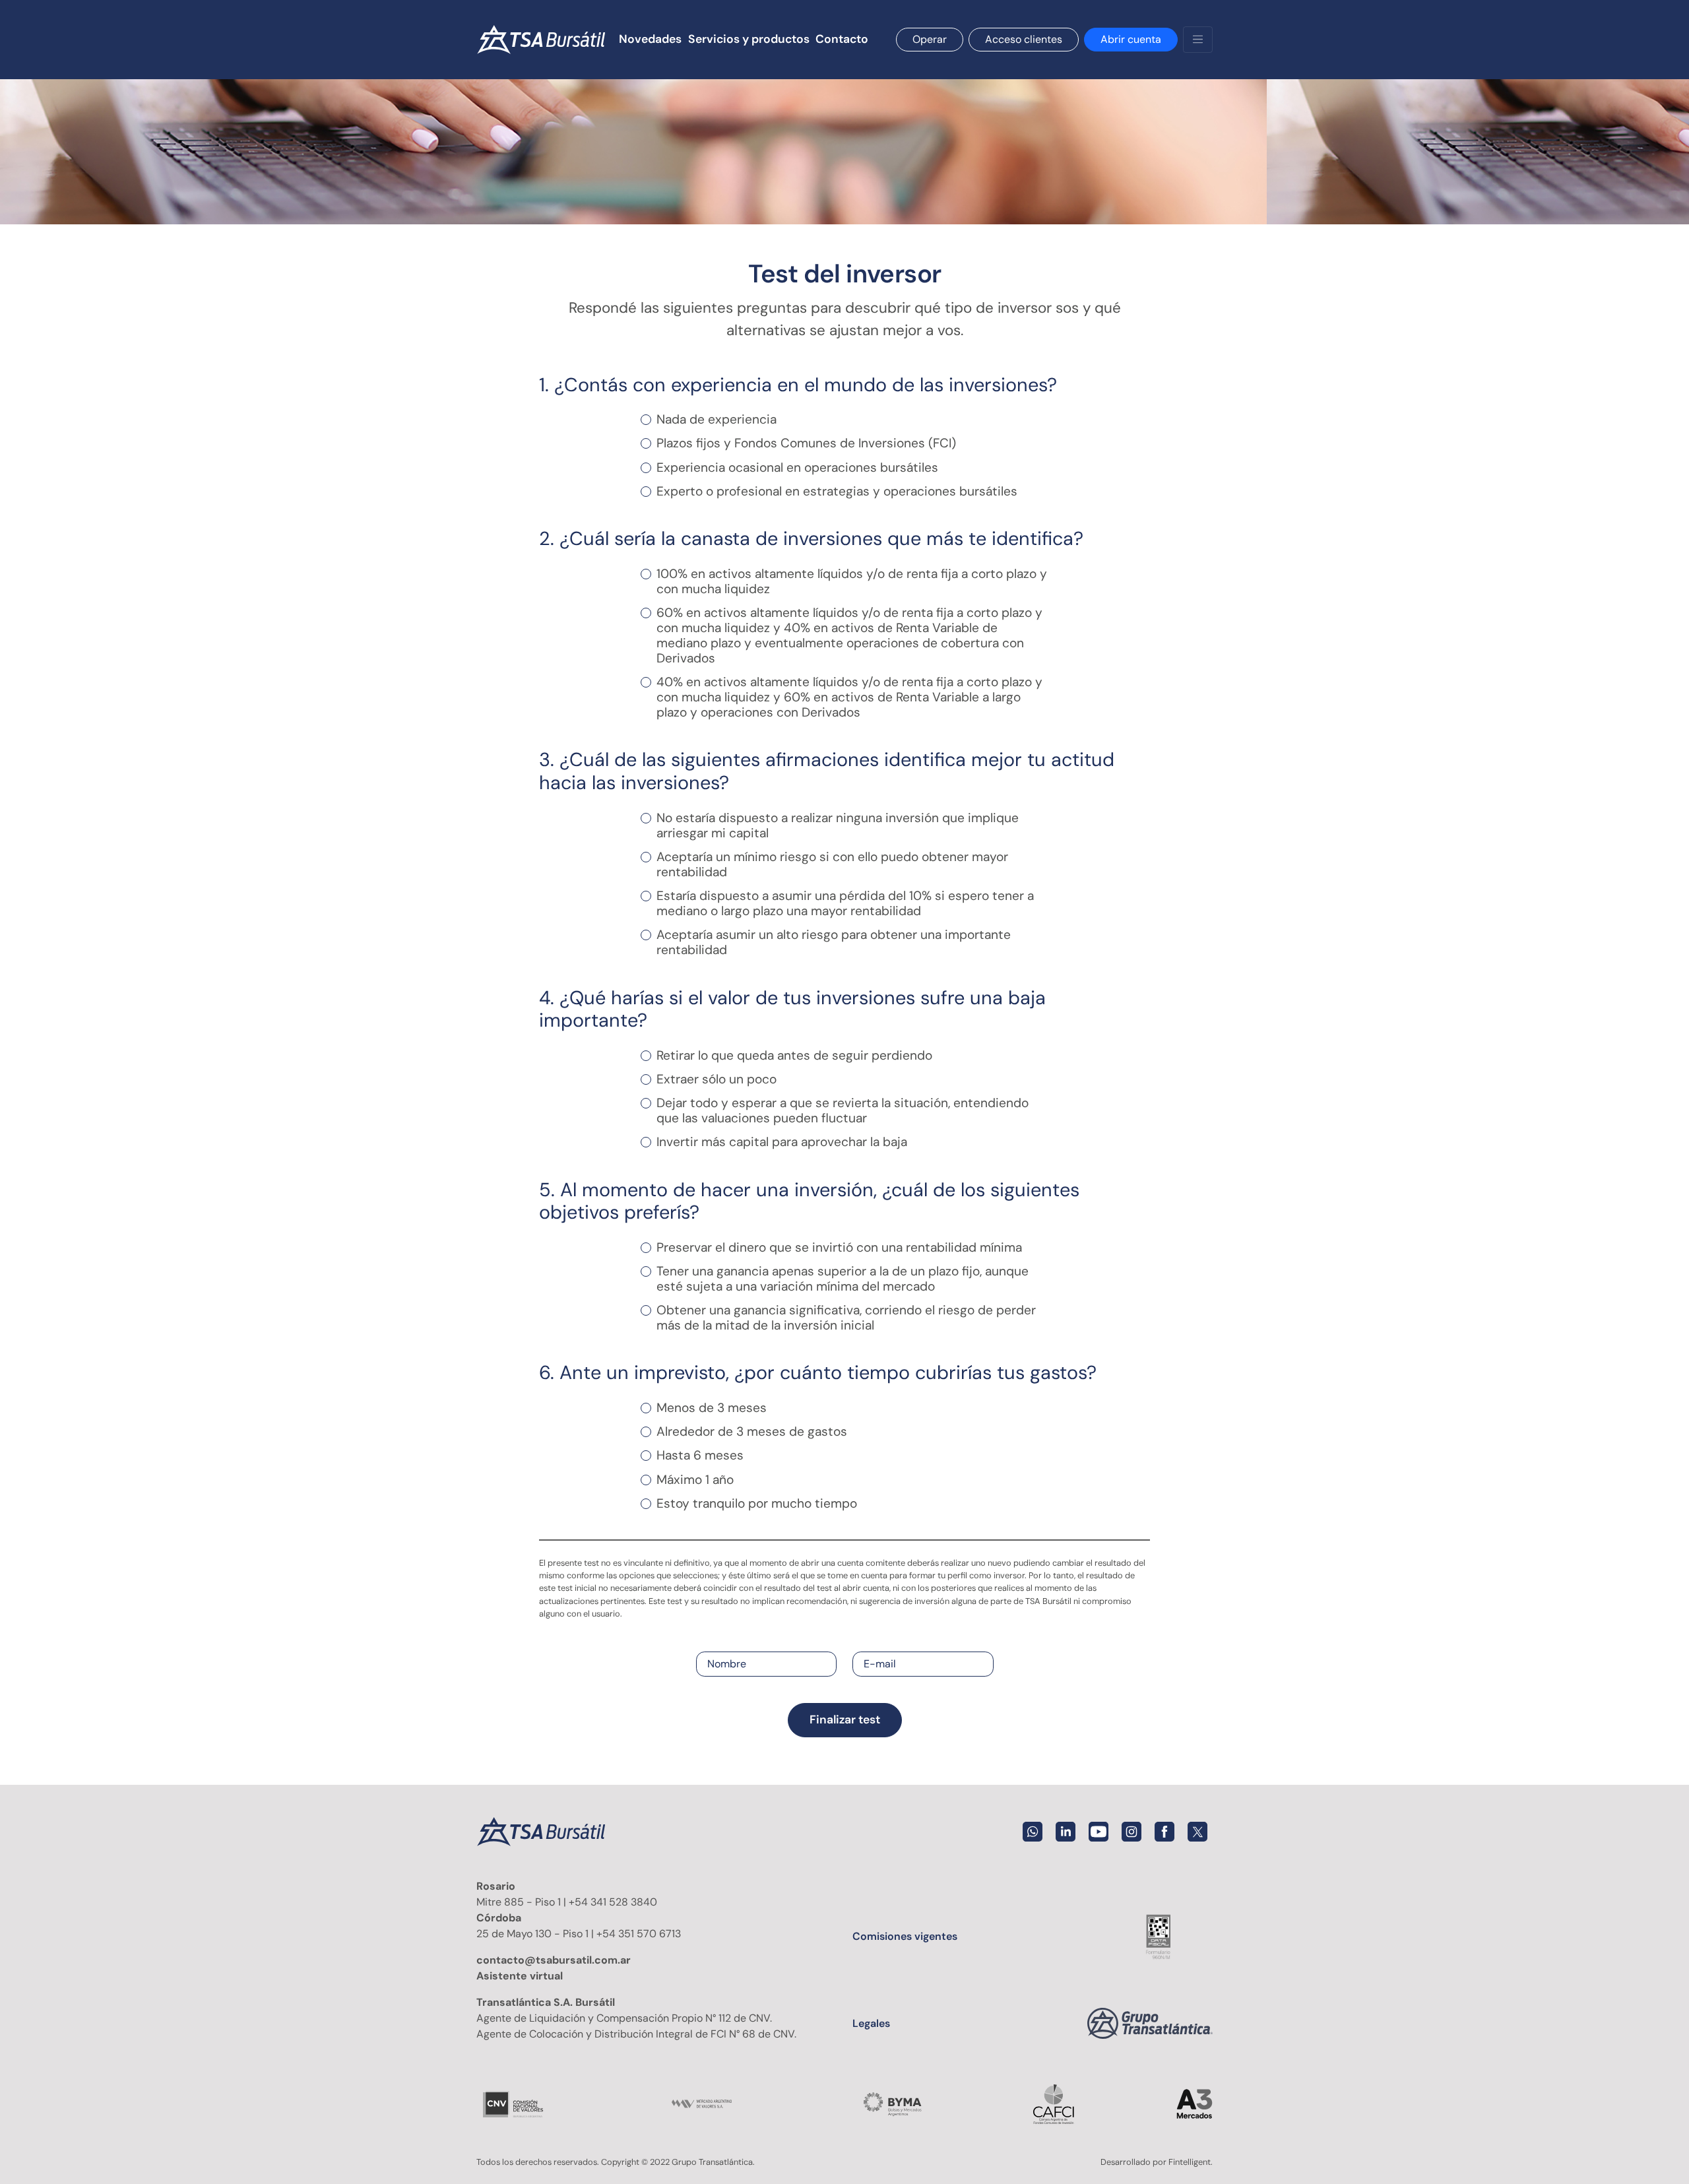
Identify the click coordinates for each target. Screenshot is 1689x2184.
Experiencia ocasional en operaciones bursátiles (797, 467)
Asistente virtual (520, 1976)
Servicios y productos (749, 39)
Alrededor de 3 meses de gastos (752, 1431)
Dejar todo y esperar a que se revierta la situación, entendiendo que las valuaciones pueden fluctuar (843, 1110)
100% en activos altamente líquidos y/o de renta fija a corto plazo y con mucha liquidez (852, 581)
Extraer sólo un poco (717, 1079)
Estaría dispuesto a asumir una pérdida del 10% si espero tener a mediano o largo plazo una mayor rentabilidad (845, 903)
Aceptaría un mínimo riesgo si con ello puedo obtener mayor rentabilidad (832, 864)
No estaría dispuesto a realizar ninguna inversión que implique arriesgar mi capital (838, 825)
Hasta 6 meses (700, 1455)
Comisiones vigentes (905, 1936)
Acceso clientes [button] (1024, 39)
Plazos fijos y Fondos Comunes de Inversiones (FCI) (806, 443)
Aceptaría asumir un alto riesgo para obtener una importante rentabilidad (834, 942)
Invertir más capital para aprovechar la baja (782, 1142)
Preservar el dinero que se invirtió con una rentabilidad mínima (839, 1247)
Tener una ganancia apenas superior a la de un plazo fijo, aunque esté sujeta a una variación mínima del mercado (843, 1279)
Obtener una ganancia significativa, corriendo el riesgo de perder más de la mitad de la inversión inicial (846, 1318)
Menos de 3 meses (712, 1408)
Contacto (842, 39)
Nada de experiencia (717, 419)
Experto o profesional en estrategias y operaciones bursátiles (837, 491)
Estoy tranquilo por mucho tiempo (757, 1503)
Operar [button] (930, 39)
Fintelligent (1190, 2162)
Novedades (650, 39)
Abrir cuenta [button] (1131, 39)
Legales (871, 2023)
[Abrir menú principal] (1198, 40)
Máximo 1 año (695, 1480)
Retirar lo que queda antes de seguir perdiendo (794, 1055)
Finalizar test (845, 1719)
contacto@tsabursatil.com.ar (554, 1960)
